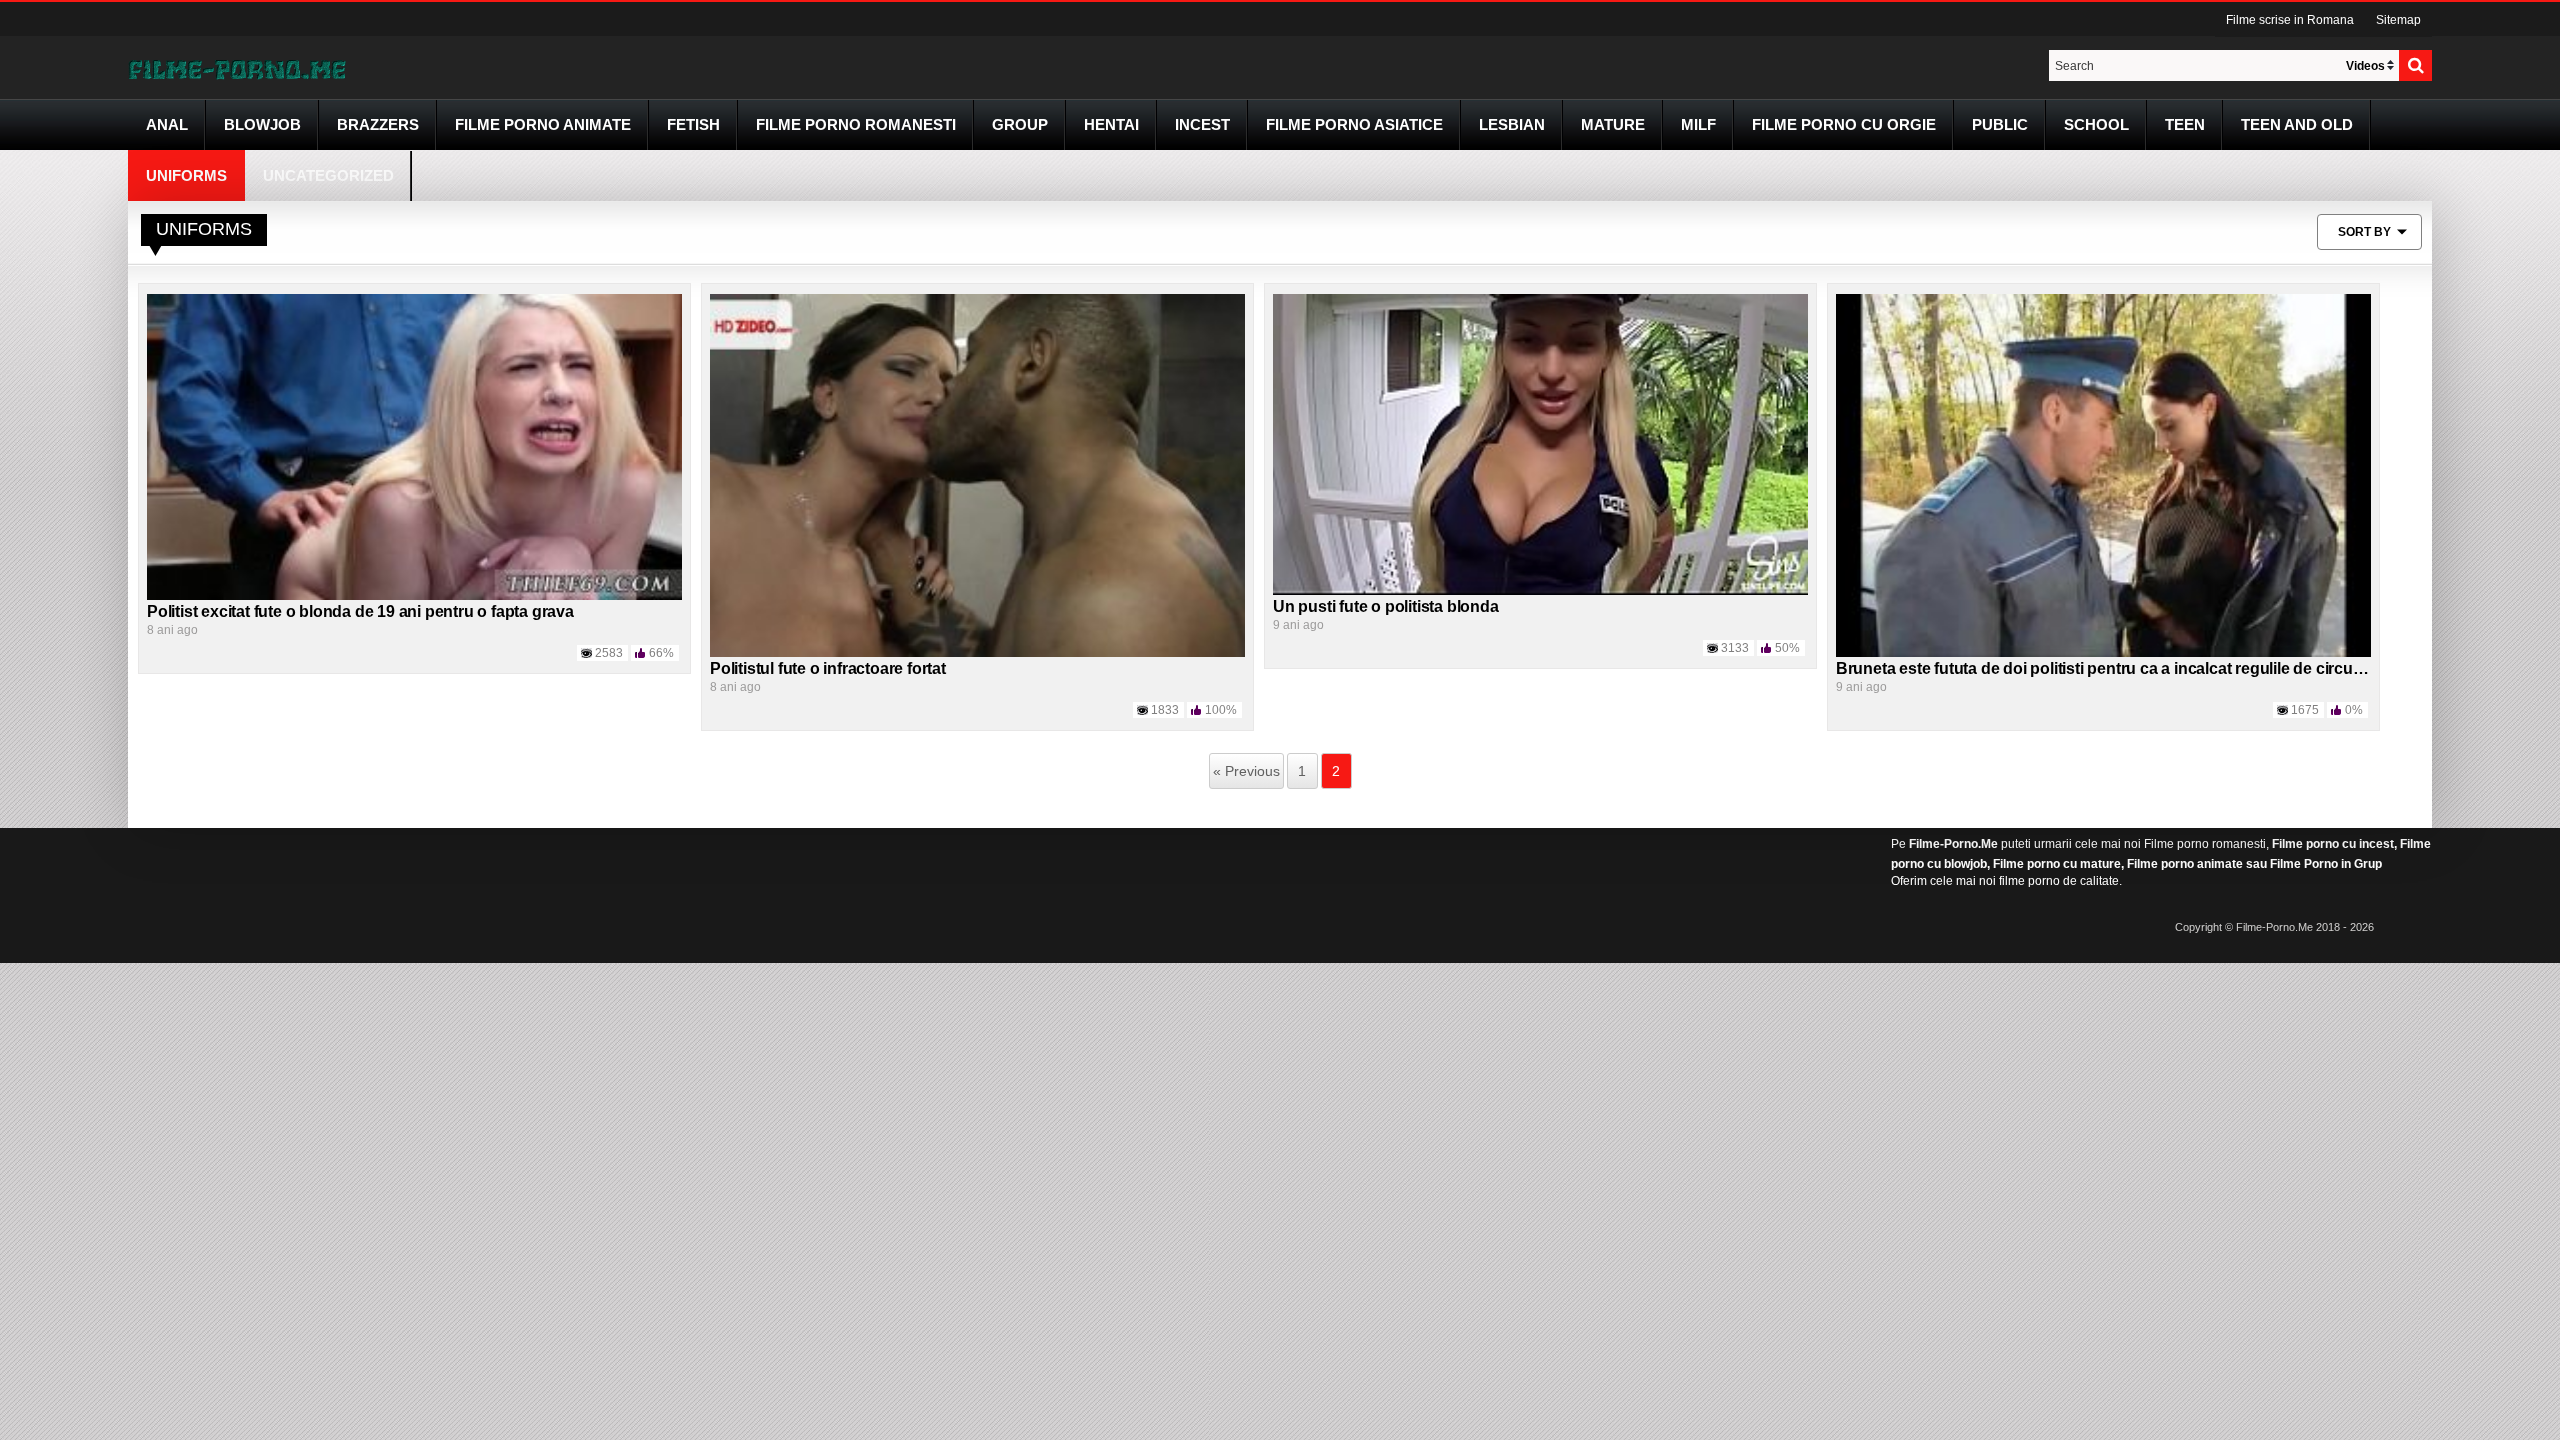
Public (2000, 124)
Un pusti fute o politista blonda (1386, 606)
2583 (609, 653)
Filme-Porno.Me (1953, 844)
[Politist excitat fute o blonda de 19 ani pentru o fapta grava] (414, 446)
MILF (1698, 124)
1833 (1165, 710)
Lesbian (1512, 124)
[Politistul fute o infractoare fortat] (977, 475)
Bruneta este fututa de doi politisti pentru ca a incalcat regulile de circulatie (2109, 668)
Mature (1613, 124)
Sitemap (2398, 20)
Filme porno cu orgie (1844, 124)
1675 (2305, 710)
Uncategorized (328, 175)
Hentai (1111, 124)
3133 (1735, 648)
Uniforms (186, 175)
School (2096, 124)
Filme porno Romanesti (856, 124)
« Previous (1246, 771)
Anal (167, 124)
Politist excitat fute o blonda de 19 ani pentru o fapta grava (360, 611)
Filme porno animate (543, 124)
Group (1020, 124)
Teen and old (2297, 124)
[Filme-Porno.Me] (237, 68)
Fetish (693, 124)
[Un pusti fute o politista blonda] (1540, 444)
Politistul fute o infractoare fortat (828, 668)
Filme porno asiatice (1354, 124)
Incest (1202, 124)
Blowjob (262, 124)
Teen (2185, 124)
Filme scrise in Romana (2290, 20)
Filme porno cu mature (2057, 864)
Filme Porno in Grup (2326, 864)
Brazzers (378, 124)
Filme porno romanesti (2205, 844)
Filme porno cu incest (2333, 844)
